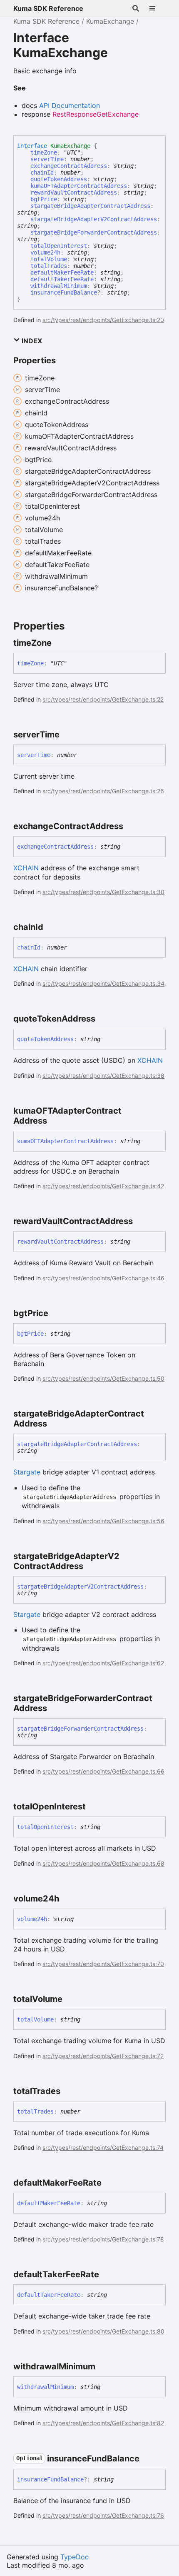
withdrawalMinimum (59, 286)
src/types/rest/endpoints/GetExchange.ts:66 (103, 1771)
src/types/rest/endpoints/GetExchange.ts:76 (103, 2515)
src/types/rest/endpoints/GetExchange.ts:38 (103, 1076)
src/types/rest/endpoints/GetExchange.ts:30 (103, 892)
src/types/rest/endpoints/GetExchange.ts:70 (103, 1964)
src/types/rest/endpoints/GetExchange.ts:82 (103, 2423)
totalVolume (49, 259)
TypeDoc (75, 2557)
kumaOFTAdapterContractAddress (79, 186)
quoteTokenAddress (59, 179)
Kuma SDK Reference (48, 8)
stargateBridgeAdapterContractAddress (90, 206)
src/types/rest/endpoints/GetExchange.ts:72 (103, 2056)
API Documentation (70, 105)
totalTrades (49, 266)
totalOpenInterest (59, 246)
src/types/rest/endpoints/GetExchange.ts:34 (103, 983)
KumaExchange (110, 21)
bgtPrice (44, 199)
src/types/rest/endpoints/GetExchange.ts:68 (103, 1863)
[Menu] (157, 8)
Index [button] (31, 341)
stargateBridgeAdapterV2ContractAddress (94, 219)
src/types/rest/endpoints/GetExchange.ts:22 (103, 699)
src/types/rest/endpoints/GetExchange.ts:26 (103, 791)
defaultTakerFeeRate (62, 279)
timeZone (44, 152)
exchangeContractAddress (69, 166)
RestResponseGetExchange (96, 114)
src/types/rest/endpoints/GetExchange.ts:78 (103, 2239)
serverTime (47, 159)
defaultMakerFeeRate (62, 272)
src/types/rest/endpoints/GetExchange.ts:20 (103, 320)
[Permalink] (59, 643)
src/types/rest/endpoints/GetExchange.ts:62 (103, 1663)
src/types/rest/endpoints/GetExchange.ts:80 (103, 2331)
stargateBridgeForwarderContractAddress (94, 232)
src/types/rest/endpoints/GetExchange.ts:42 (103, 1186)
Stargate (27, 1472)
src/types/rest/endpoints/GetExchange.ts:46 (103, 1278)
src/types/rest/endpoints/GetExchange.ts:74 (103, 2147)
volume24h (45, 252)
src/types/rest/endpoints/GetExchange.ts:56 (103, 1521)
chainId (42, 172)
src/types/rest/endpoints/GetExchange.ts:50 (103, 1378)
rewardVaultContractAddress (74, 192)
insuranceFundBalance (64, 292)
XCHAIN (26, 868)
